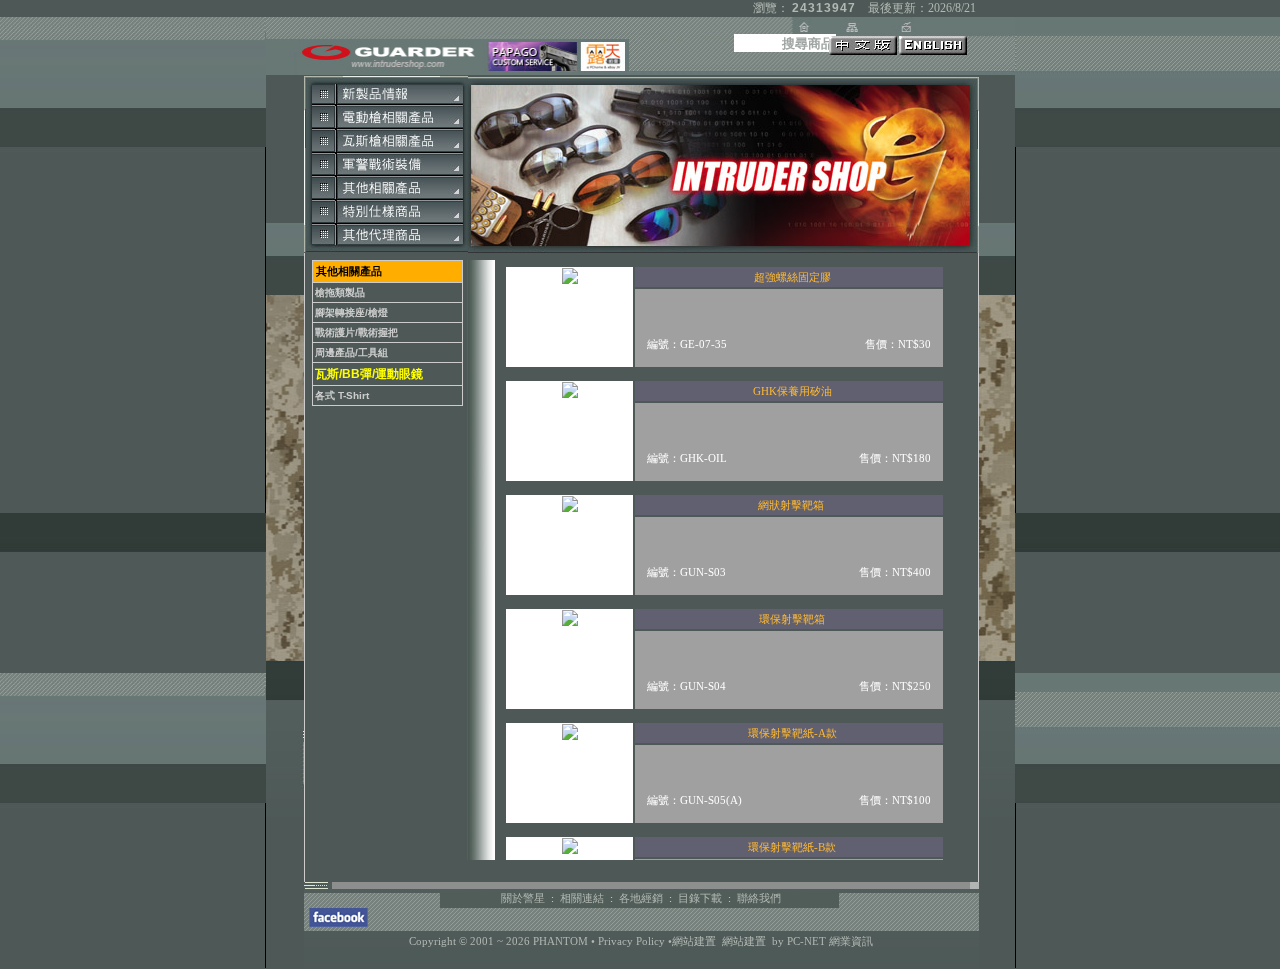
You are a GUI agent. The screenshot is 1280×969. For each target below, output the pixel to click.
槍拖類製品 (340, 292)
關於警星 (523, 898)
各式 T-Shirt (342, 395)
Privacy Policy (633, 941)
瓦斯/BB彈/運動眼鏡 (369, 374)
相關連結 (582, 898)
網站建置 (694, 941)
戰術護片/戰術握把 (356, 332)
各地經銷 (641, 898)
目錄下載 (700, 898)
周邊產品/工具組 (351, 352)
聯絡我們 (759, 898)
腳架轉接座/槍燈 (351, 312)
